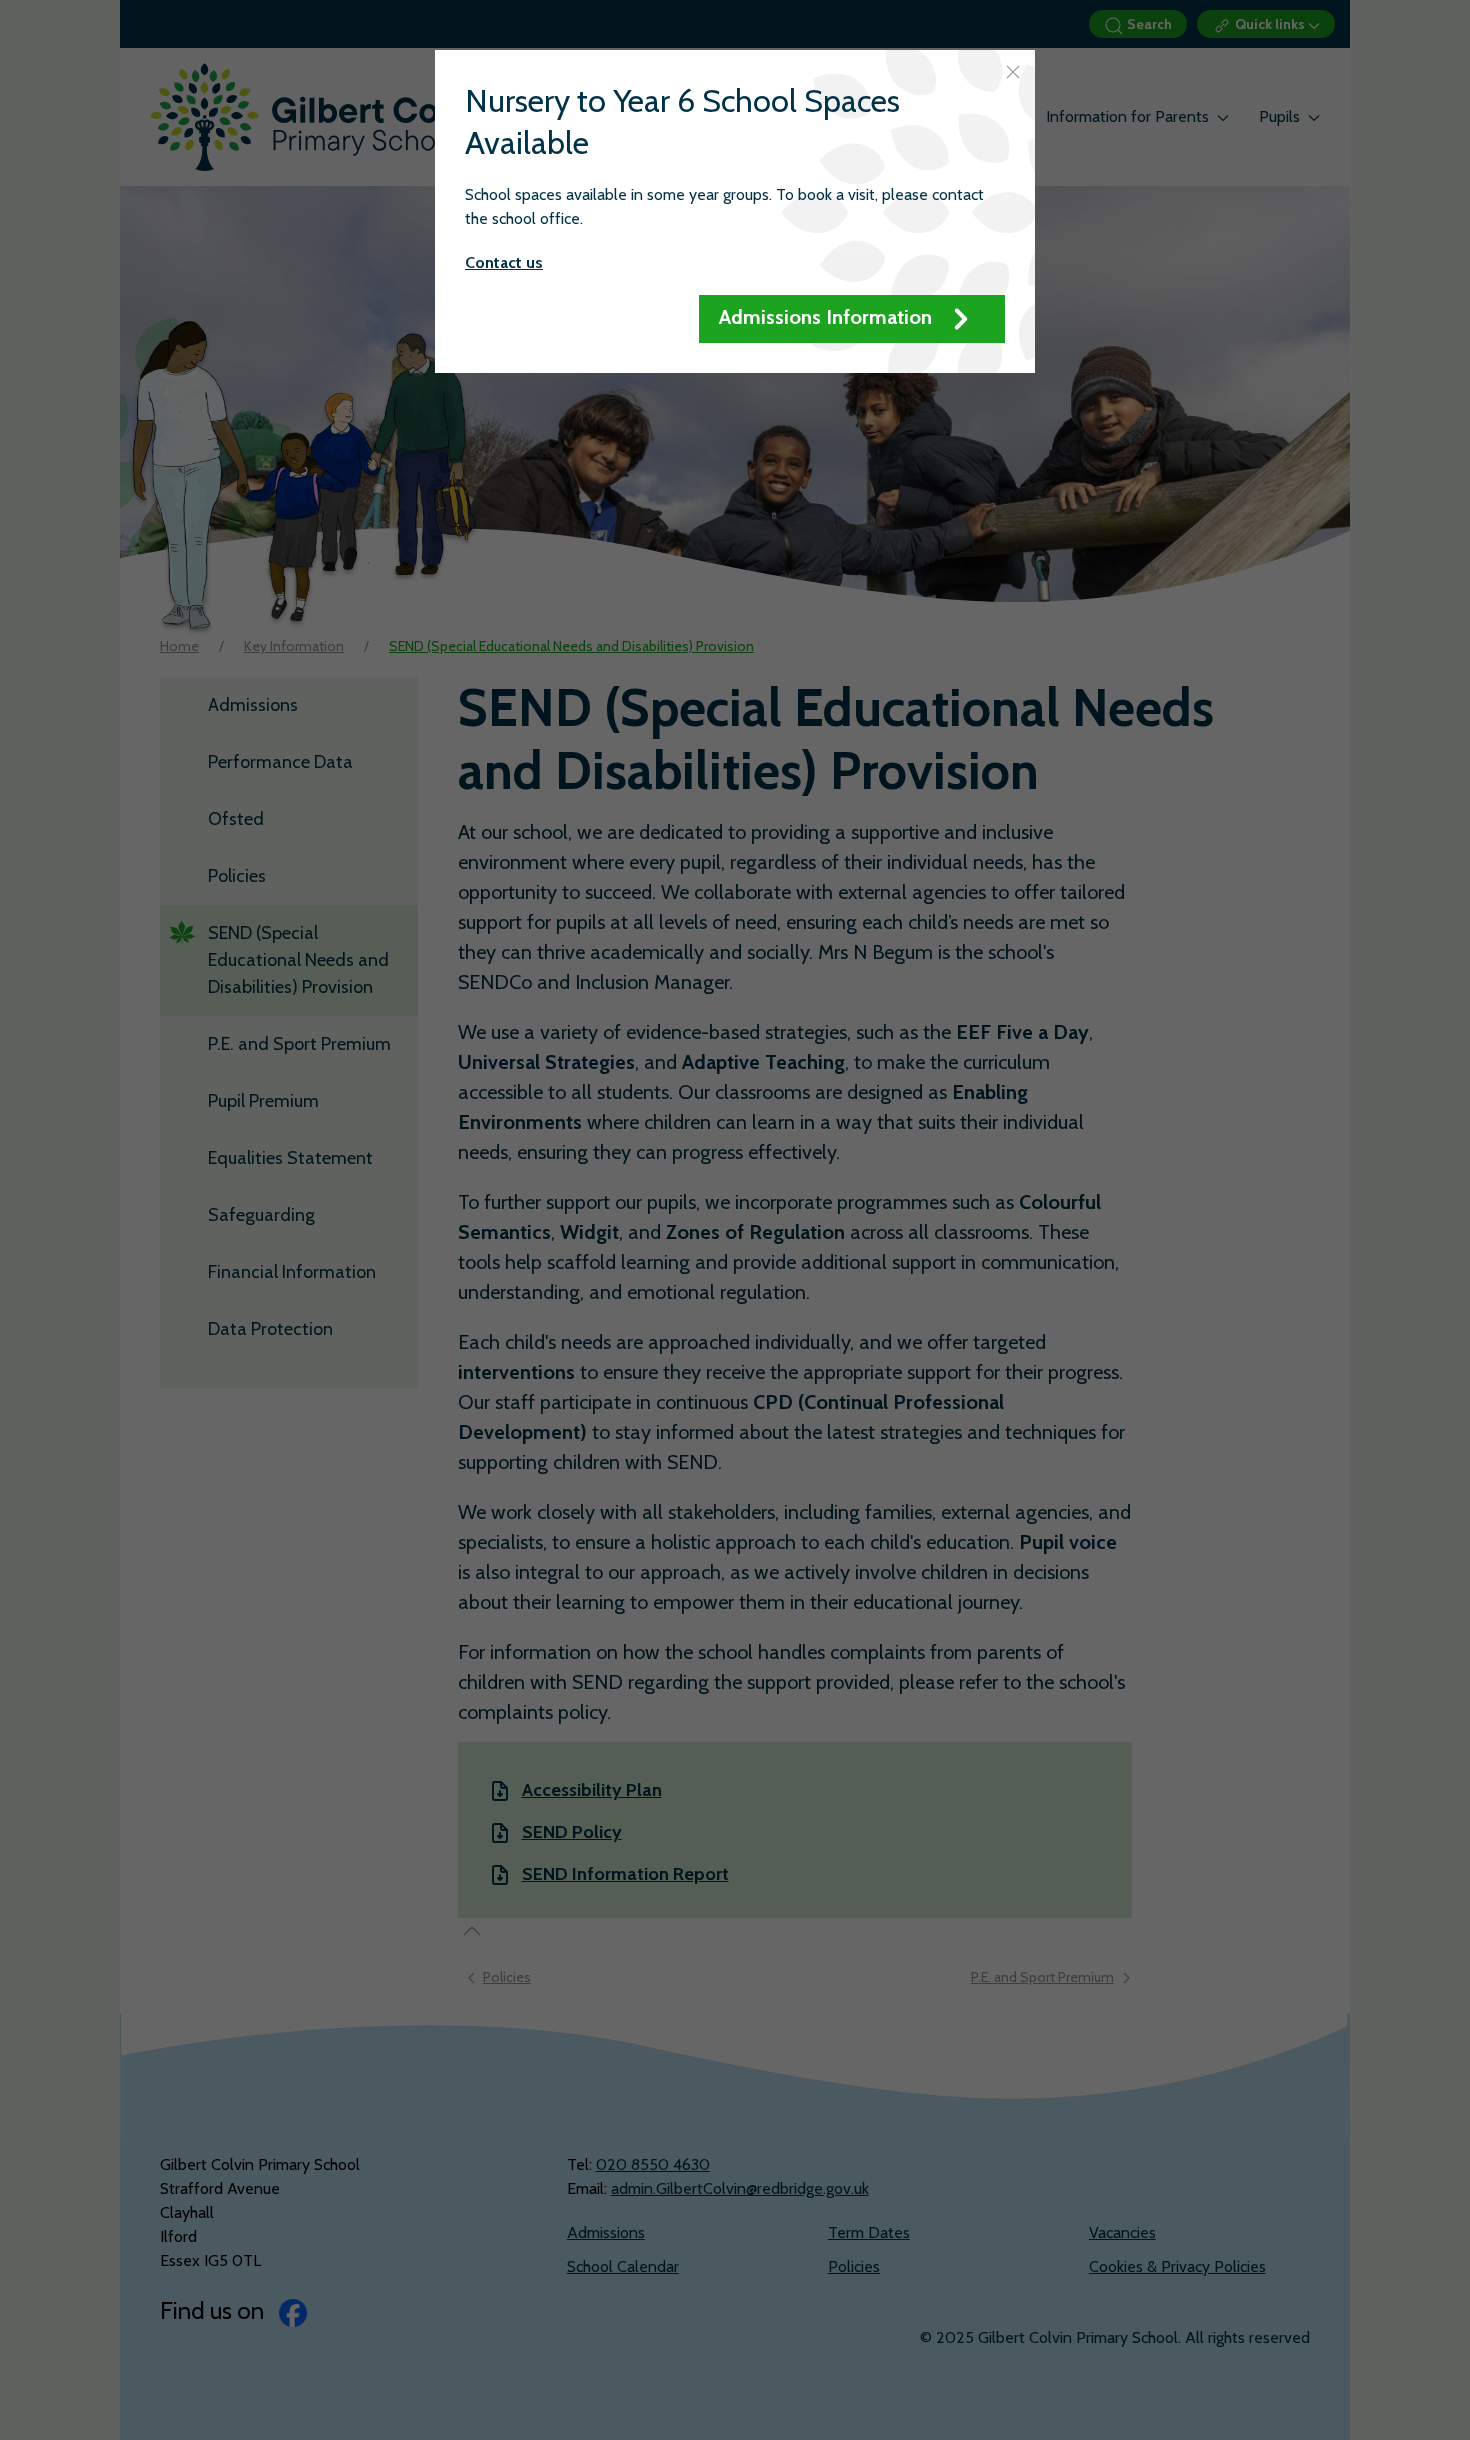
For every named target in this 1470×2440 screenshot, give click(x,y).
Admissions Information (828, 317)
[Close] (1013, 72)
